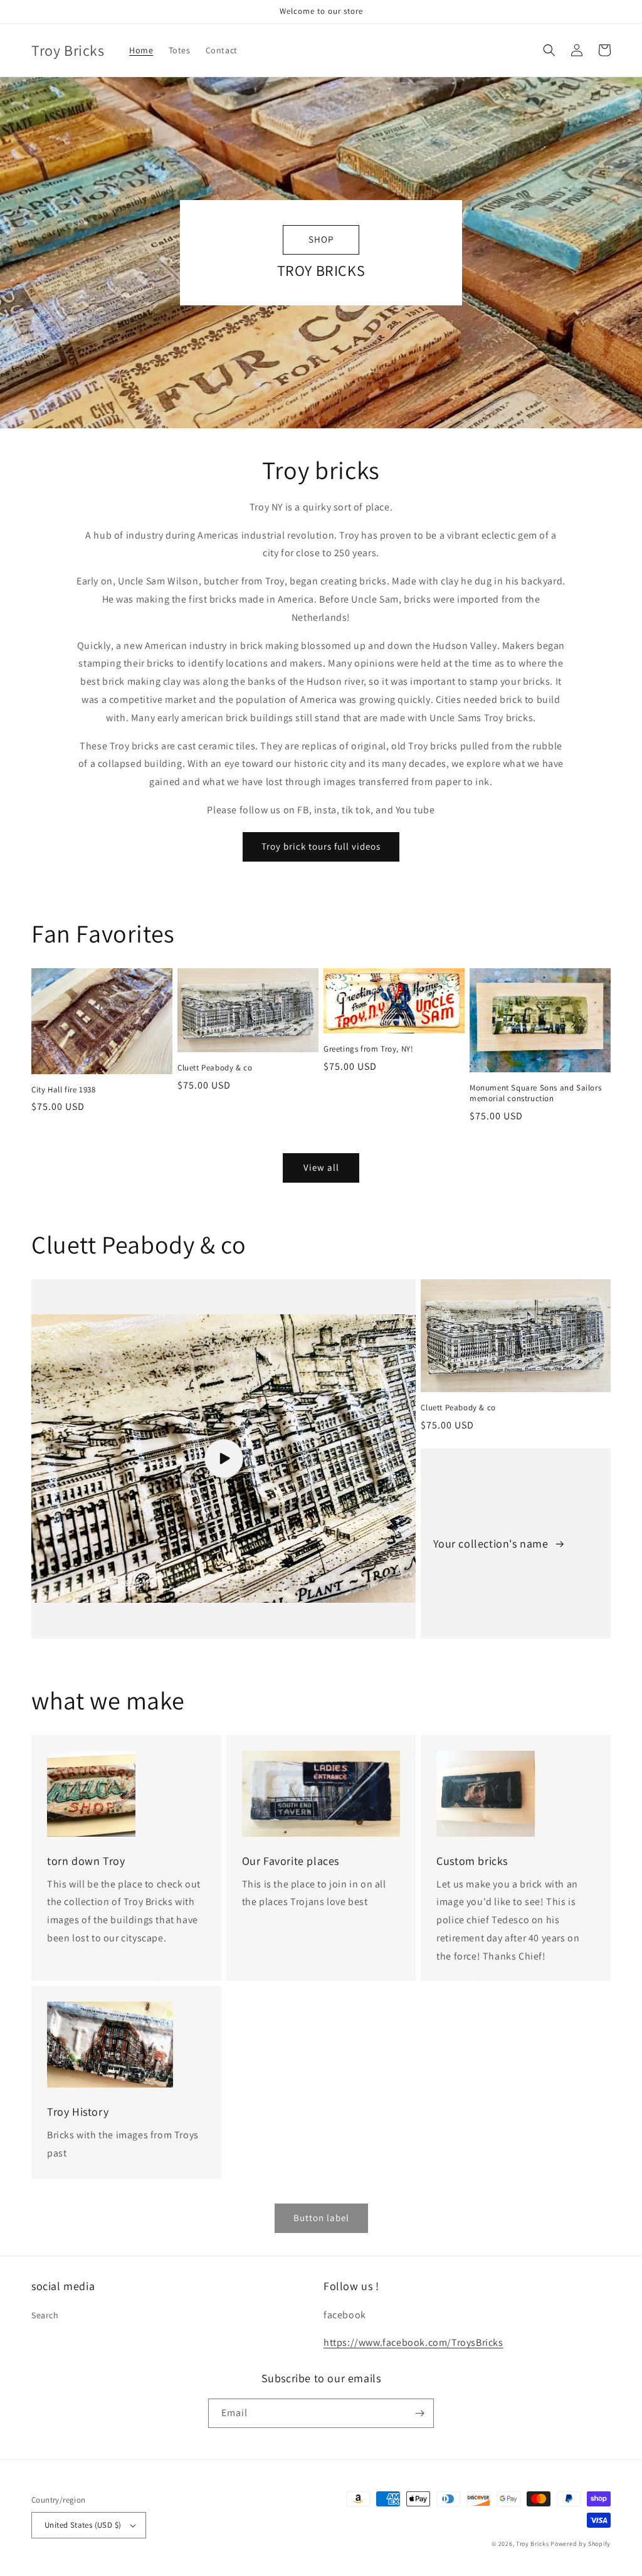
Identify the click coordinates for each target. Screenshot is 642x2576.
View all (321, 1167)
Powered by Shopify (581, 2544)
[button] (549, 50)
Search (45, 2315)
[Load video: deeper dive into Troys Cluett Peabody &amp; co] (224, 1459)
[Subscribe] (419, 2413)
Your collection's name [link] (492, 1544)
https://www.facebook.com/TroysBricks (413, 2342)
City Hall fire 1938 (63, 1090)
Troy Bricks (533, 2544)
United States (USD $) (83, 2525)
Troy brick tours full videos (321, 846)
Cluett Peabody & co (215, 1068)
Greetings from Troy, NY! (368, 1049)
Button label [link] (321, 2218)
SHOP (321, 239)
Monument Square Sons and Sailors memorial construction (535, 1093)
